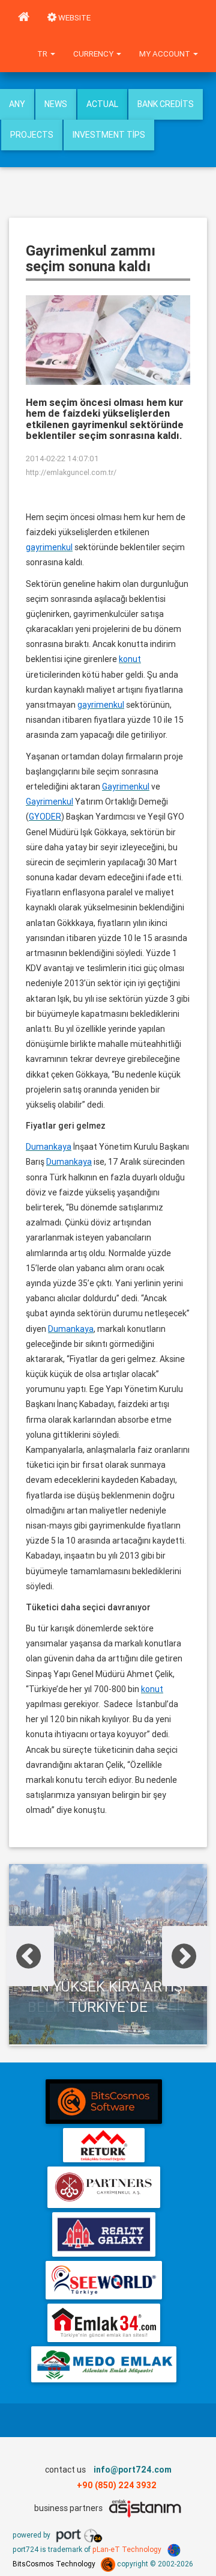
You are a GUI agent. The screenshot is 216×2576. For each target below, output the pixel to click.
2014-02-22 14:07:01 (62, 458)
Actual (102, 104)
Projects (32, 135)
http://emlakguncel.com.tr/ (71, 472)
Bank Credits (166, 104)
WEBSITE (73, 18)
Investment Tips (109, 135)
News (56, 104)
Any (17, 104)
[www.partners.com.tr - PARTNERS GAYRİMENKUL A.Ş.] (103, 2187)
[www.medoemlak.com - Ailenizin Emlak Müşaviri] (103, 2364)
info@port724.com (133, 2470)
